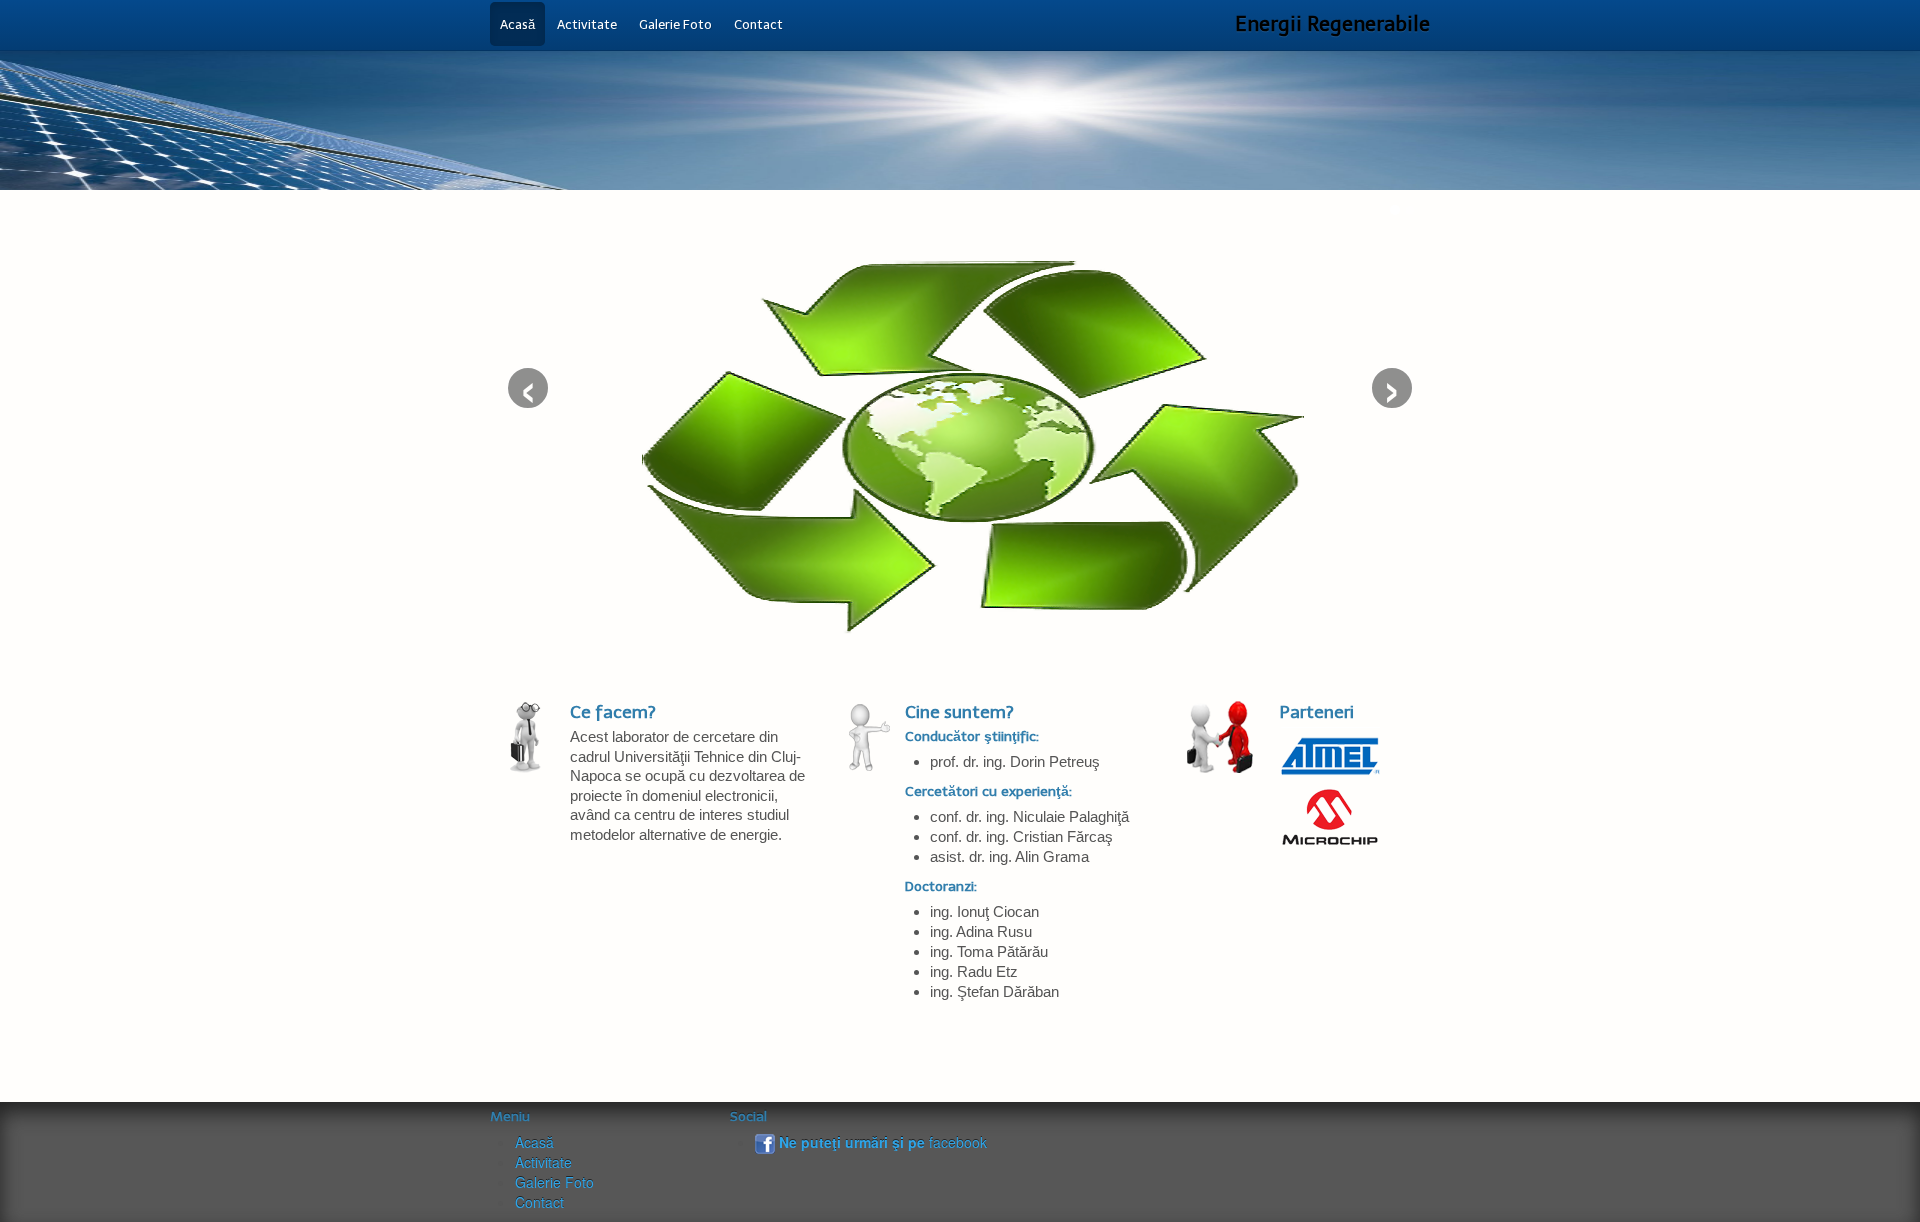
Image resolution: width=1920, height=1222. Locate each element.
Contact (539, 1202)
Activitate (543, 1162)
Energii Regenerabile (1332, 24)
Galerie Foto (554, 1182)
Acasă (534, 1142)
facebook (883, 1142)
